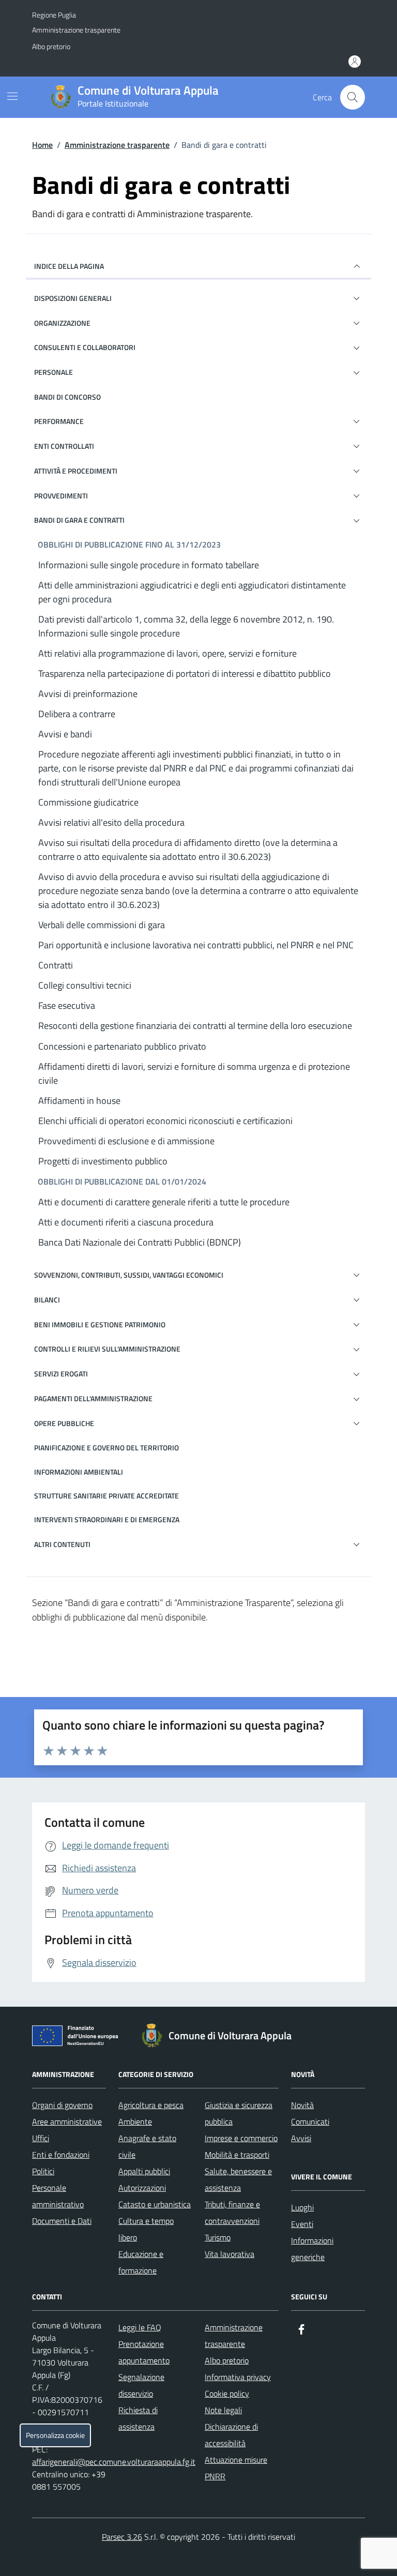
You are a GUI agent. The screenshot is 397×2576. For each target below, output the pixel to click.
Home (42, 145)
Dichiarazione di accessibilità (231, 2435)
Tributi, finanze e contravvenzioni (232, 2213)
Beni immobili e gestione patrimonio (100, 1324)
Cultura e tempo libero (146, 2229)
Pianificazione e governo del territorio (106, 1448)
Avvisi (301, 2138)
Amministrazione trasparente (76, 30)
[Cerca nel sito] (353, 97)
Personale (54, 372)
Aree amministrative (67, 2122)
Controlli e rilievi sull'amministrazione (107, 1349)
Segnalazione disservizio (141, 2385)
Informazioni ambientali (79, 1472)
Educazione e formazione (141, 2262)
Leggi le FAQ (140, 2327)
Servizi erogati (61, 1374)
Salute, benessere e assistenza (238, 2179)
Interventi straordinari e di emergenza (107, 1519)
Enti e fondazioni (61, 2155)
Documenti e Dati (62, 2221)
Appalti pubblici (144, 2171)
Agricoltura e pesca (151, 2105)
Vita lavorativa (230, 2254)
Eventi (302, 2224)
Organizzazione (62, 323)
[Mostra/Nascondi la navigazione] (12, 96)
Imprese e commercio (241, 2138)
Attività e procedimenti (76, 471)
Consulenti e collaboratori (85, 347)
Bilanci (47, 1300)
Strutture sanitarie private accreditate (106, 1496)
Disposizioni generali (73, 298)
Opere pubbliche (64, 1423)
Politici (43, 2171)
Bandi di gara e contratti (79, 520)
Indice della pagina (69, 266)
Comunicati (310, 2122)
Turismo (218, 2237)
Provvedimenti (61, 496)
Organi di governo (62, 2105)
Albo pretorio (51, 46)
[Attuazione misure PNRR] (78, 2038)
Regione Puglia (54, 15)
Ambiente (135, 2122)
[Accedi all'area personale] (355, 62)
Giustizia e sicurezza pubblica (239, 2113)
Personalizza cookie (55, 2435)
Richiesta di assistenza (138, 2418)
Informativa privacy (238, 2377)
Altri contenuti (62, 1544)
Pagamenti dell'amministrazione (93, 1398)
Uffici (41, 2138)
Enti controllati (64, 446)
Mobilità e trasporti (237, 2155)
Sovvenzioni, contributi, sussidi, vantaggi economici (129, 1275)
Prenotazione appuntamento (144, 2352)
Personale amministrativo (58, 2196)
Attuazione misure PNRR (236, 2468)
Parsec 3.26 (122, 2537)
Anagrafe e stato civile (147, 2146)
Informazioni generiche (312, 2249)
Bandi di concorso (67, 397)
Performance (59, 421)
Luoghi (302, 2207)
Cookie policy (227, 2393)
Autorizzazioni (142, 2188)
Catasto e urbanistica (155, 2204)
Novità (302, 2105)
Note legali (223, 2410)
